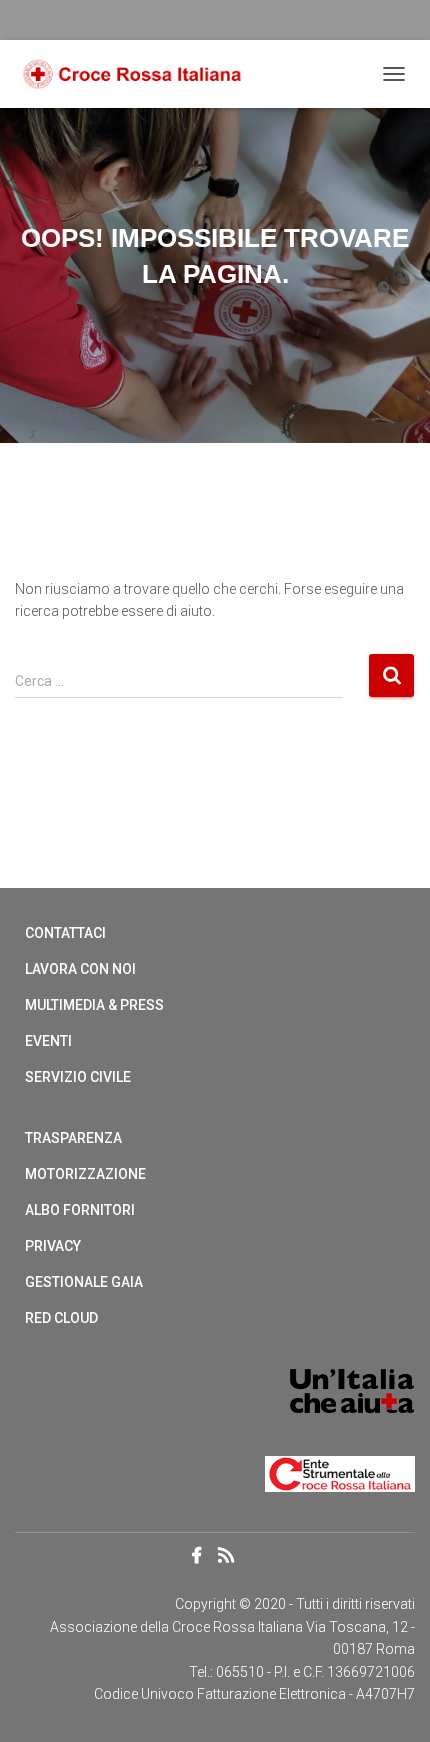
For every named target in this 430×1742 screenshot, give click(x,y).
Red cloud (61, 1318)
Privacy (53, 1246)
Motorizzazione (85, 1174)
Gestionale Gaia (84, 1282)
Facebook (197, 1556)
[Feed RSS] (231, 1557)
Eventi (48, 1041)
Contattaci (65, 933)
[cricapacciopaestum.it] (140, 74)
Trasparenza (73, 1138)
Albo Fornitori (80, 1210)
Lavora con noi (80, 969)
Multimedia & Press (94, 1005)
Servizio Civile (78, 1077)
